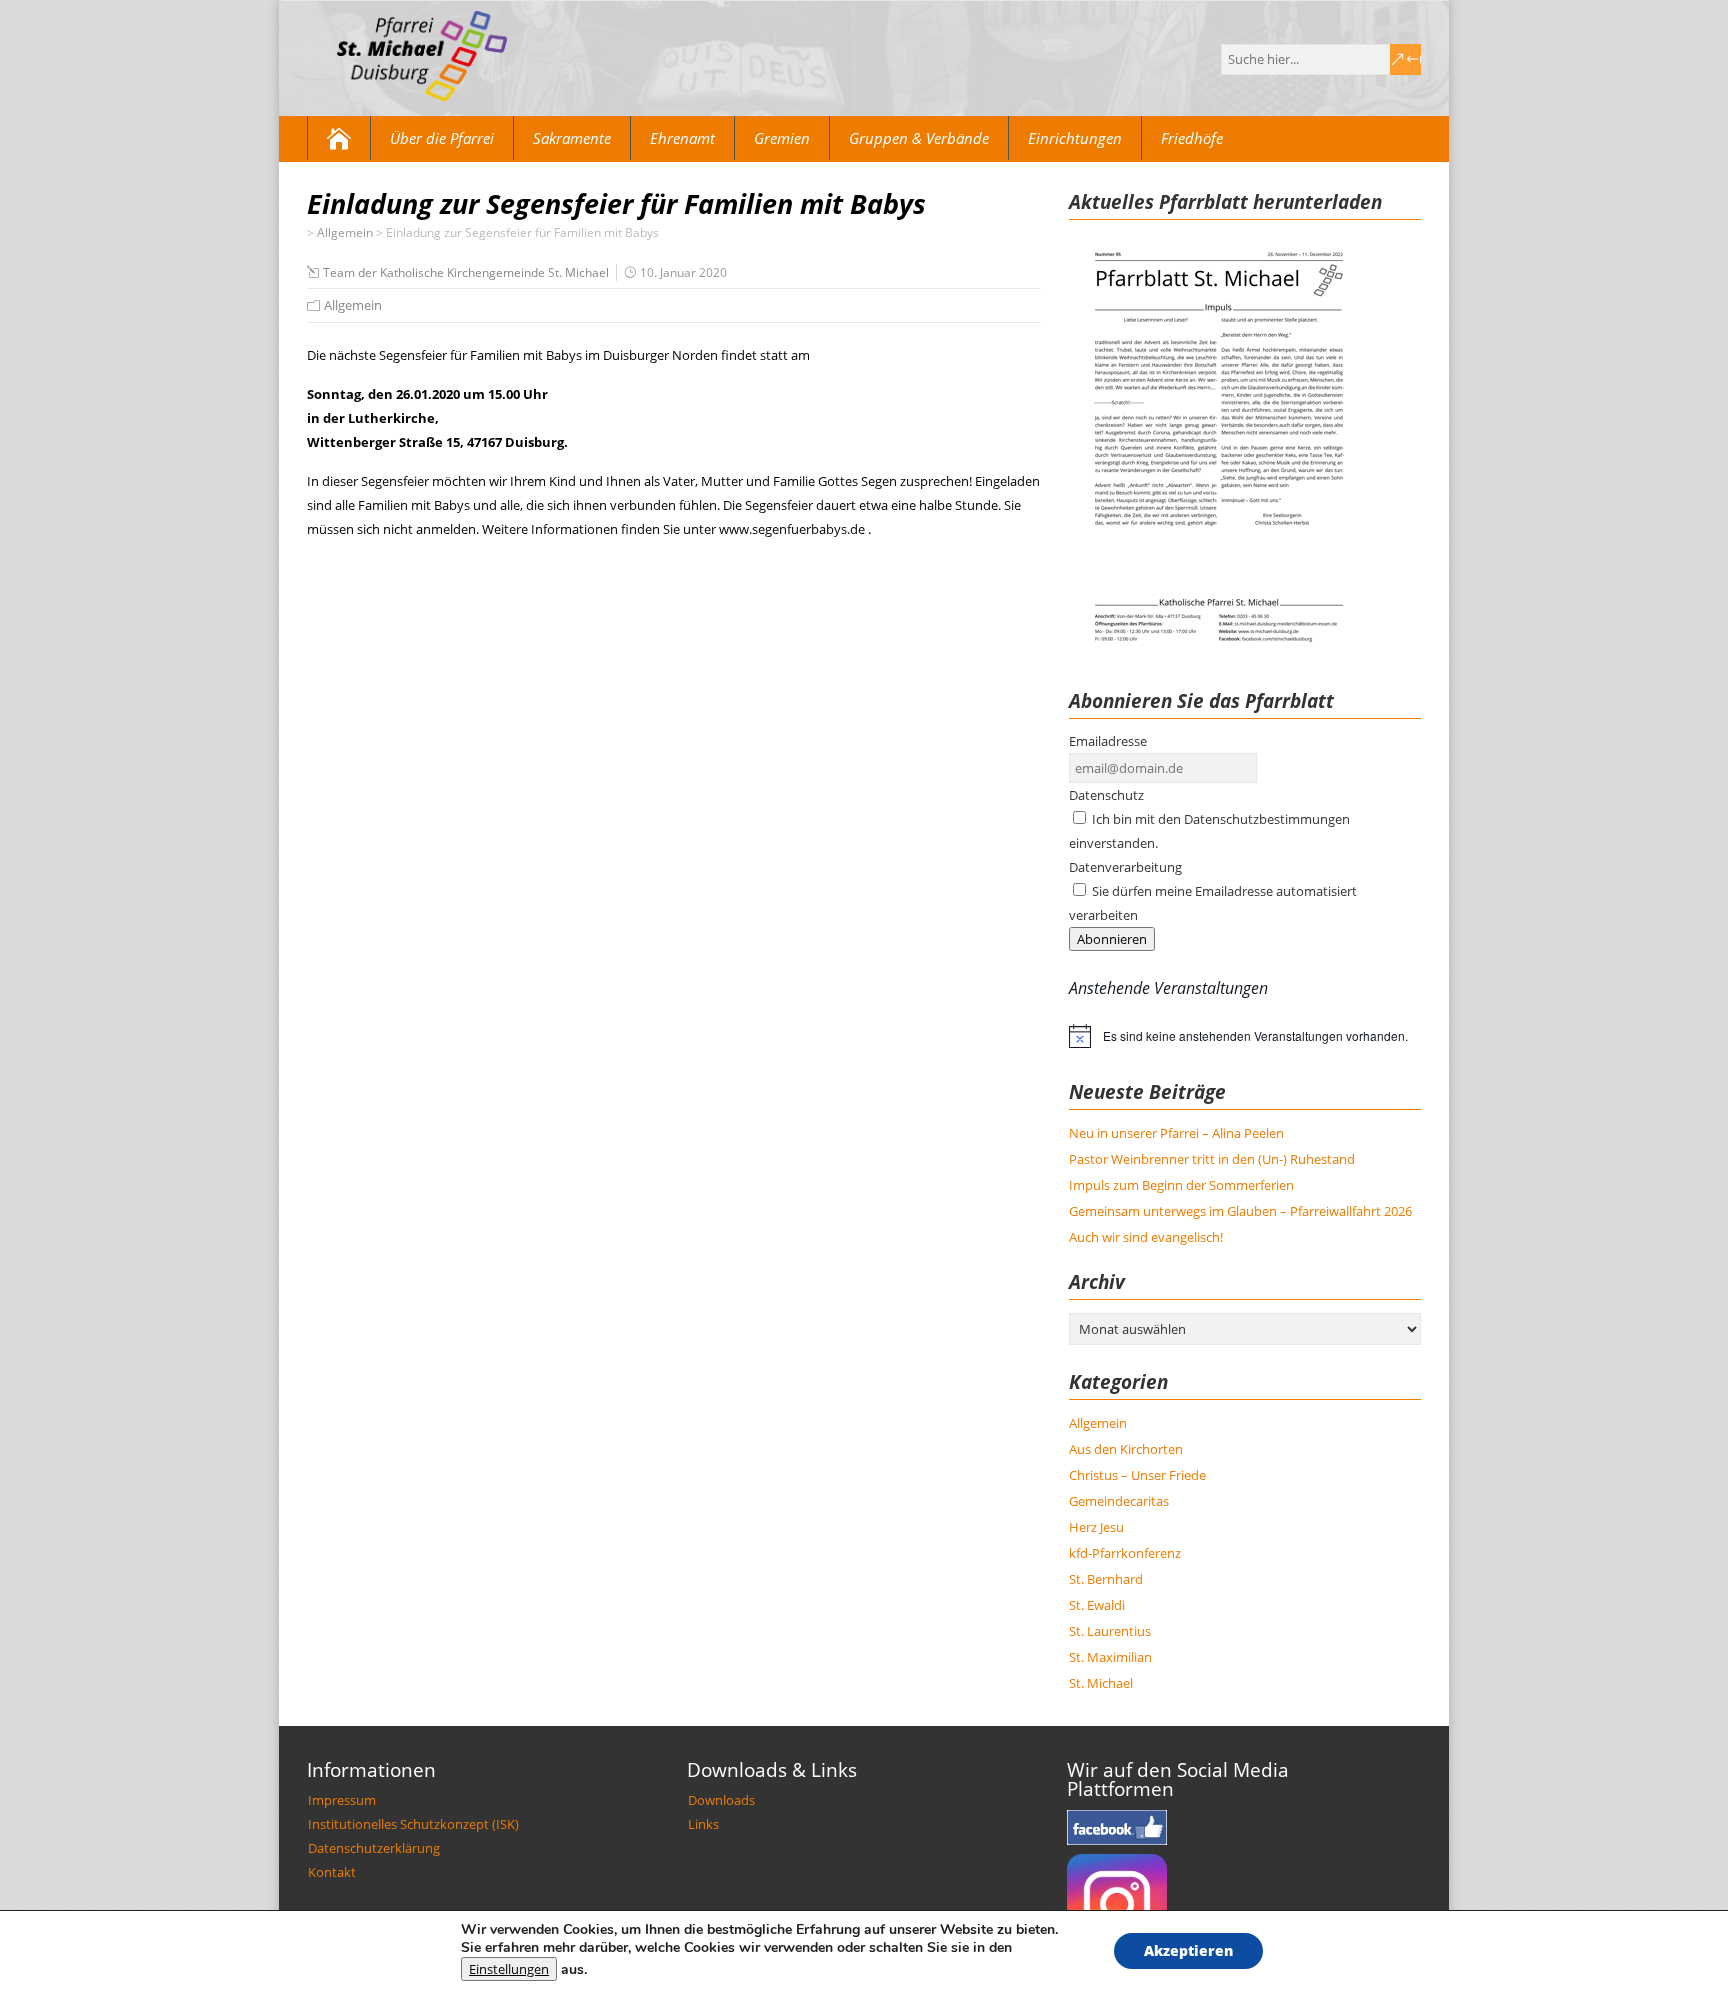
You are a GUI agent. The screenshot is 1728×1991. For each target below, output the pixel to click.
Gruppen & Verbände (919, 138)
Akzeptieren (1188, 1950)
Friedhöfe (1192, 138)
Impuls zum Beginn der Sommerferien (1181, 1185)
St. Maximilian (1110, 1657)
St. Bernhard (1106, 1579)
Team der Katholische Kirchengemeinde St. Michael (466, 272)
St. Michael (1101, 1683)
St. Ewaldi (1097, 1605)
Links (703, 1824)
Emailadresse (1108, 741)
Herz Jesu (1096, 1527)
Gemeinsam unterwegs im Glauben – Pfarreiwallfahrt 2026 (1240, 1211)
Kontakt (332, 1872)
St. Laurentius (1110, 1631)
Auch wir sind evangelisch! (1146, 1237)
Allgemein (353, 305)
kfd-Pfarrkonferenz (1125, 1553)
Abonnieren (1112, 939)
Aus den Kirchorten (1126, 1449)
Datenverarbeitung (1125, 867)
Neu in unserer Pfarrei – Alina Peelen (1176, 1133)
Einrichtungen (1075, 138)
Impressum (342, 1800)
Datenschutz (1106, 795)
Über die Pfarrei (442, 138)
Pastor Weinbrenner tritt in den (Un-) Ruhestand (1212, 1159)
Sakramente (572, 138)
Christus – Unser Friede (1137, 1475)
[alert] (1245, 1036)
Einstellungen (509, 1969)
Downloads (721, 1800)
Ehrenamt (682, 138)
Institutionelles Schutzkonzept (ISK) (413, 1824)
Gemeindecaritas (1119, 1501)
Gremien (782, 138)
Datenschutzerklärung (374, 1848)
